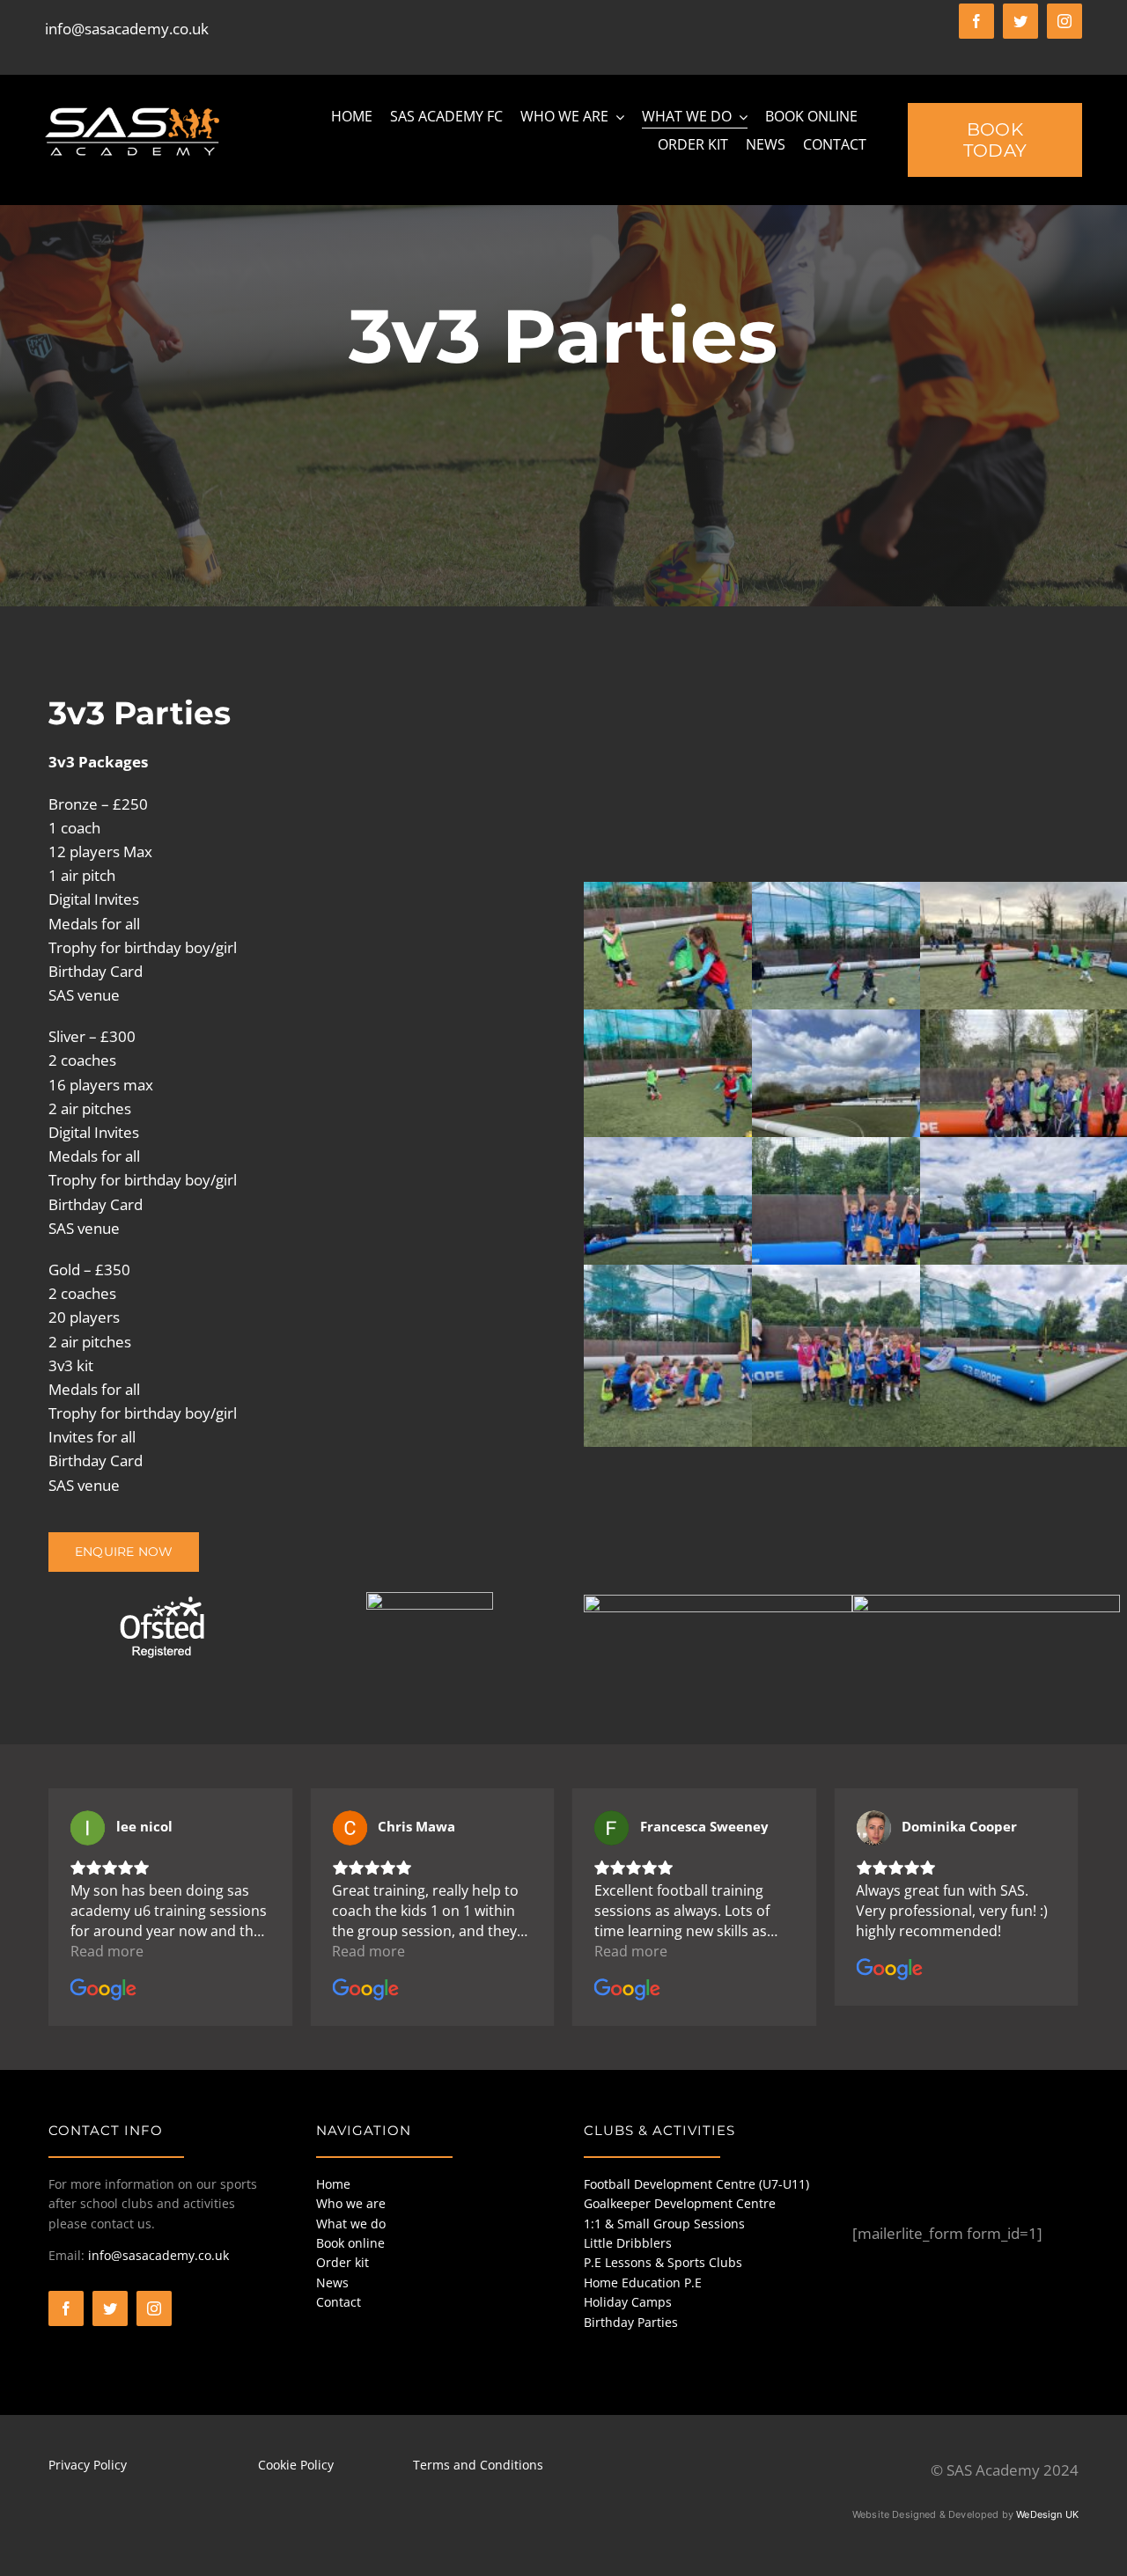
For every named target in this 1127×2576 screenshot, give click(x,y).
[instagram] (1064, 21)
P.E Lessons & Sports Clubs (663, 2262)
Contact (339, 2302)
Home (333, 2184)
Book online (350, 2243)
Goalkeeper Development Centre (680, 2203)
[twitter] (1020, 21)
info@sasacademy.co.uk (127, 29)
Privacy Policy (88, 2465)
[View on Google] (88, 1828)
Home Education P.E (643, 2282)
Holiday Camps (628, 2302)
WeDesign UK (1047, 2514)
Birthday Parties (631, 2322)
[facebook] (976, 21)
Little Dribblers (628, 2243)
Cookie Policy (296, 2465)
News (332, 2282)
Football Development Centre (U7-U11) (696, 2184)
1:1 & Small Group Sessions (664, 2224)
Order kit (343, 2262)
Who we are (351, 2203)
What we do (351, 2224)
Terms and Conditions (478, 2465)
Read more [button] (107, 1951)
